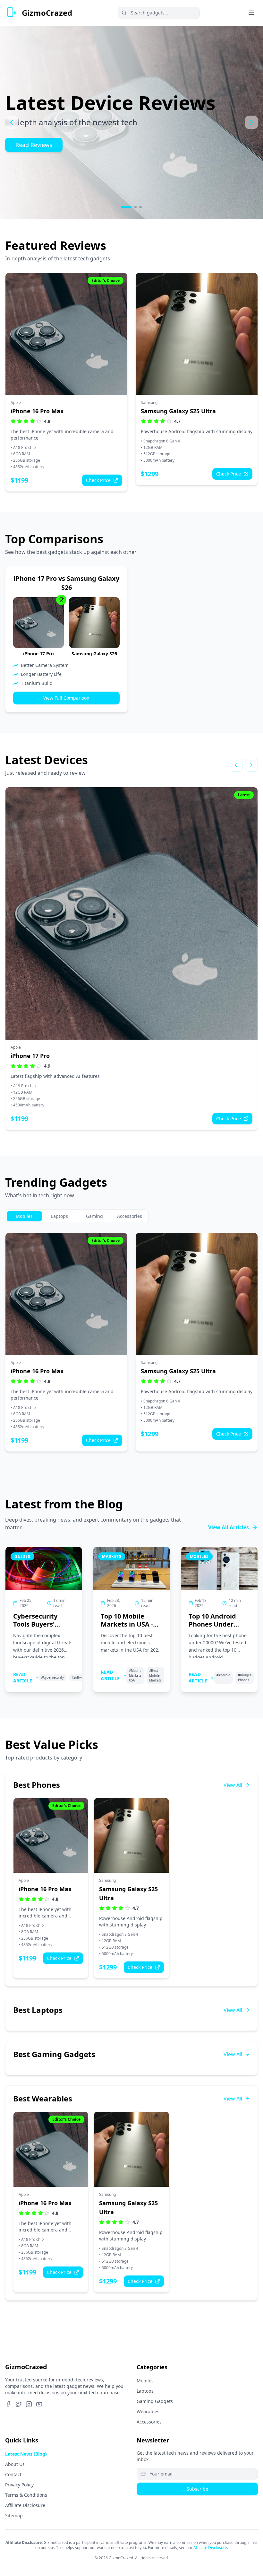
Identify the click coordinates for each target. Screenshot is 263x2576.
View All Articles (229, 1527)
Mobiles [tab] (24, 1216)
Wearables (148, 2411)
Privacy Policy (19, 2485)
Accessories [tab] (130, 1216)
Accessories (149, 2422)
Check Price (98, 480)
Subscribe (197, 2489)
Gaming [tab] (94, 1216)
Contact (13, 2474)
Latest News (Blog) (26, 2454)
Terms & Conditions (26, 2495)
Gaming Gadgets (155, 2401)
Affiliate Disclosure (25, 2505)
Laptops (145, 2391)
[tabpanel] (131, 1342)
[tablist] (77, 1216)
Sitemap (14, 2515)
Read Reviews (34, 145)
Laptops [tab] (59, 1216)
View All (233, 1785)
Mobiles (145, 2381)
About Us (15, 2464)
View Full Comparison (66, 698)
